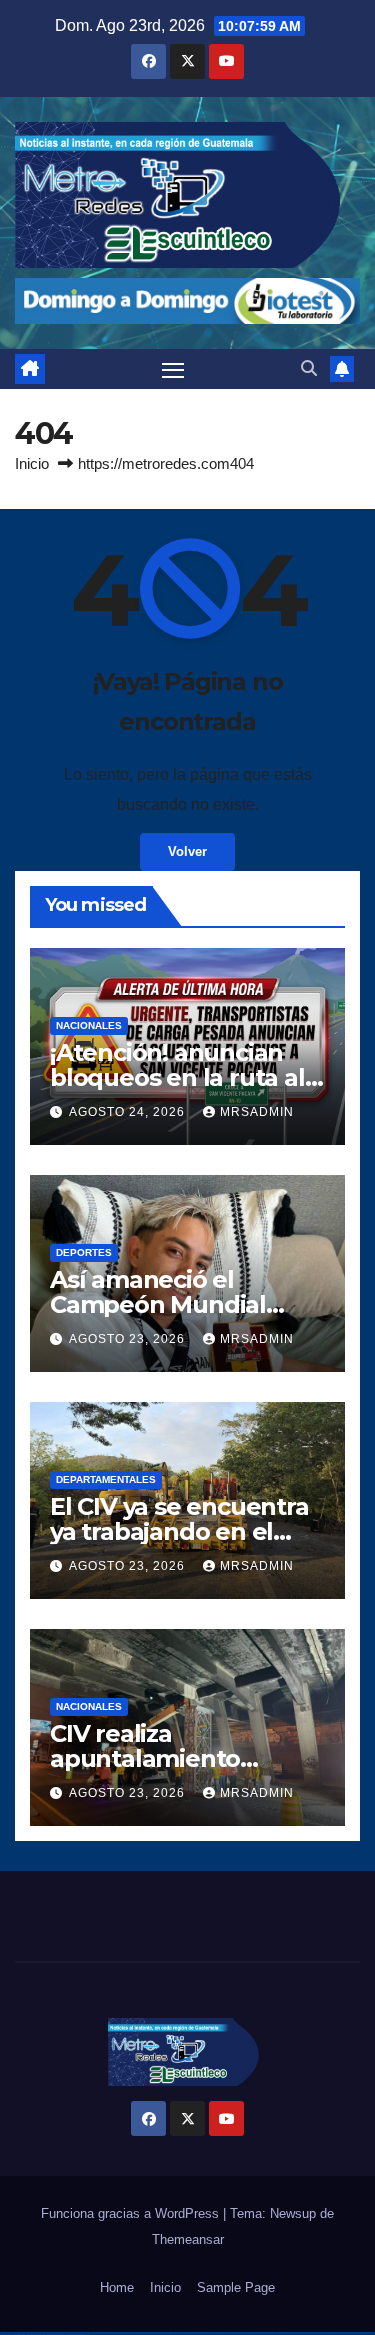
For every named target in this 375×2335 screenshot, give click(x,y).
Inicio (32, 463)
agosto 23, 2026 (129, 1339)
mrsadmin (257, 1112)
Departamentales (106, 1479)
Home (117, 2287)
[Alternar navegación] (173, 369)
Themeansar (188, 2239)
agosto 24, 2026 (129, 1112)
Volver (187, 851)
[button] (309, 368)
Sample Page (236, 2287)
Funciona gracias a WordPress (132, 2213)
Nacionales (89, 1025)
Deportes (84, 1252)
